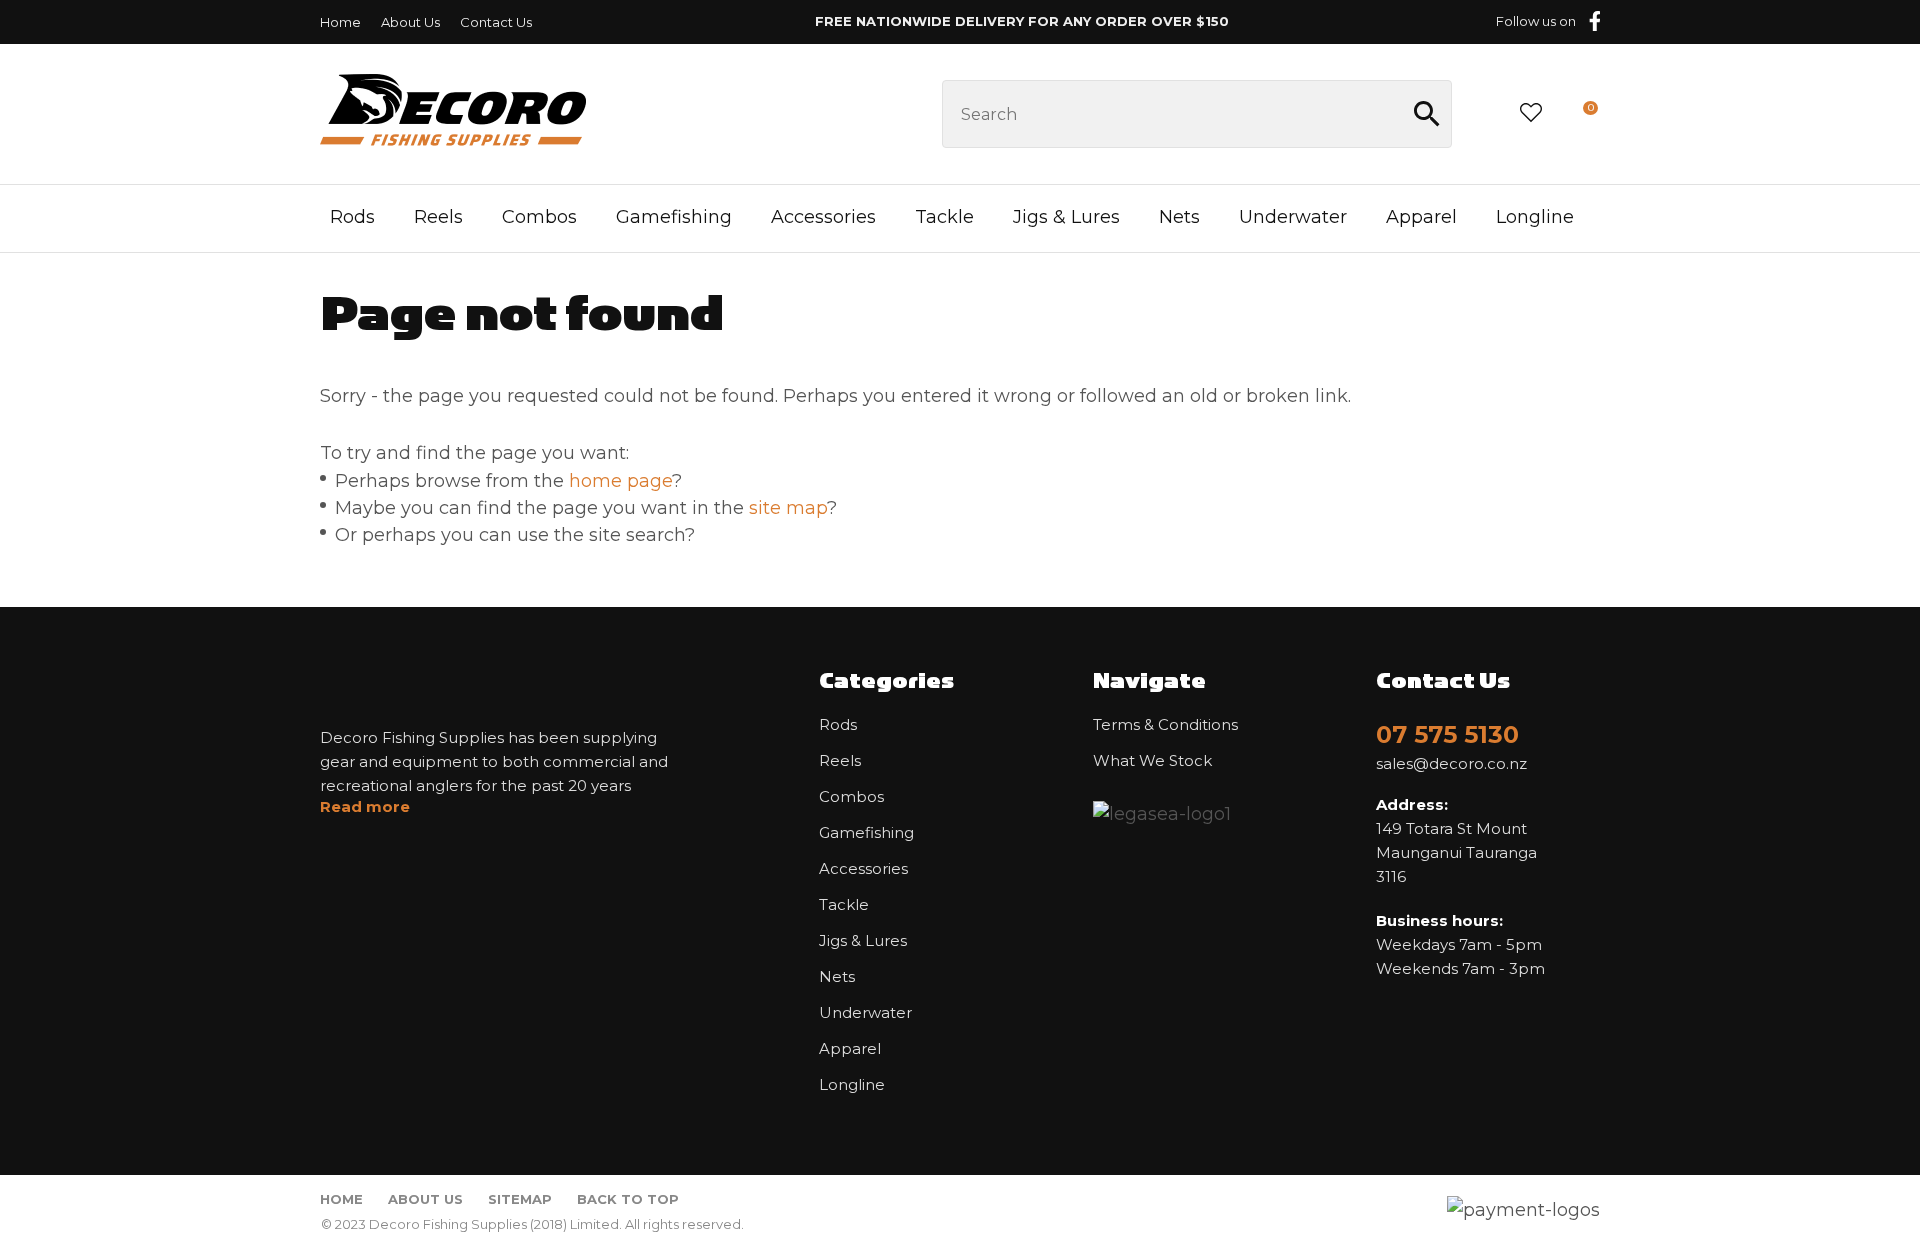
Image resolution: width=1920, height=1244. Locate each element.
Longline (1535, 217)
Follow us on (1536, 21)
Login (1484, 113)
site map (788, 508)
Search (1428, 114)
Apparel (1421, 217)
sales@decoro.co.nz (1451, 764)
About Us (410, 22)
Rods (352, 217)
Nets (1179, 217)
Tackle (944, 217)
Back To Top (628, 1199)
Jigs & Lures (1066, 217)
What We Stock (1152, 761)
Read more (365, 807)
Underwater (1293, 217)
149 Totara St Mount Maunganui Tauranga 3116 (1456, 840)
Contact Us (496, 22)
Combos (539, 217)
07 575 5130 (1447, 734)
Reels (438, 217)
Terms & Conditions (1165, 725)
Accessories (823, 217)
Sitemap (520, 1199)
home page (620, 481)
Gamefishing (674, 217)
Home (340, 22)
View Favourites (1531, 114)
